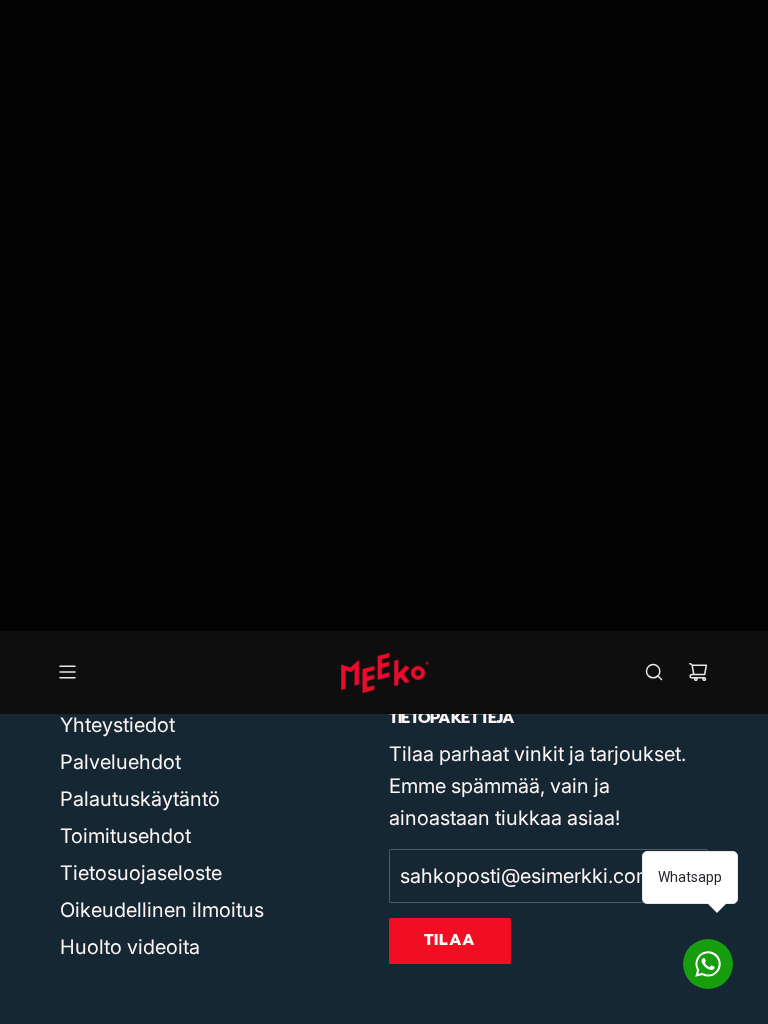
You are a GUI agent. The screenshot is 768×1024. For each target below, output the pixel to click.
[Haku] (654, 672)
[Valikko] (67, 672)
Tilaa (450, 940)
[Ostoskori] (698, 672)
